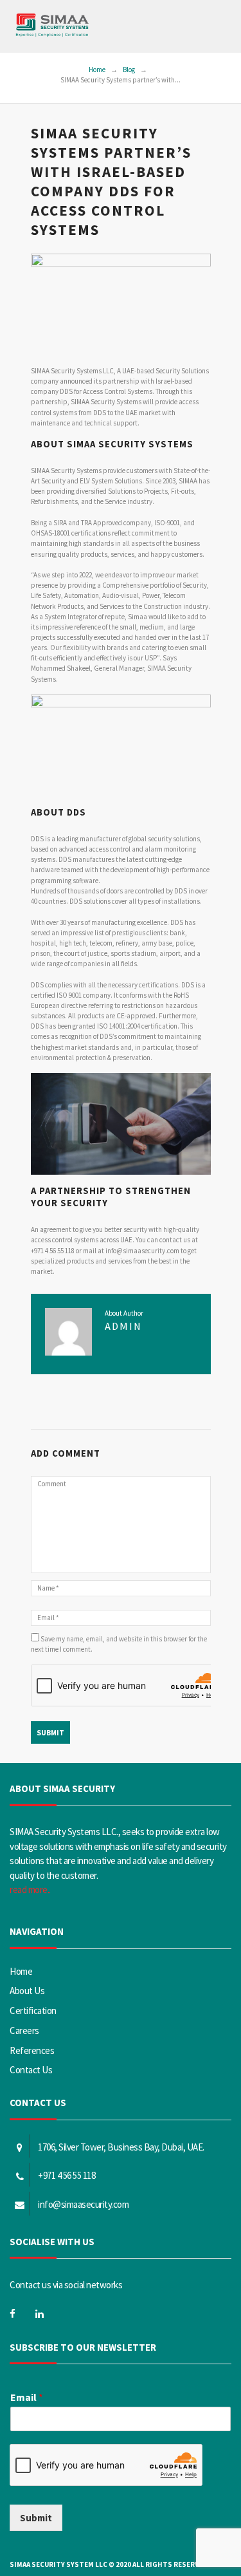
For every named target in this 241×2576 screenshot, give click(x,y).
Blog (129, 70)
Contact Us (31, 2070)
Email (27, 2397)
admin (123, 1326)
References (32, 2050)
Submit (36, 2518)
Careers (24, 2030)
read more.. (30, 1890)
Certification (33, 2011)
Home (97, 70)
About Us (27, 1991)
